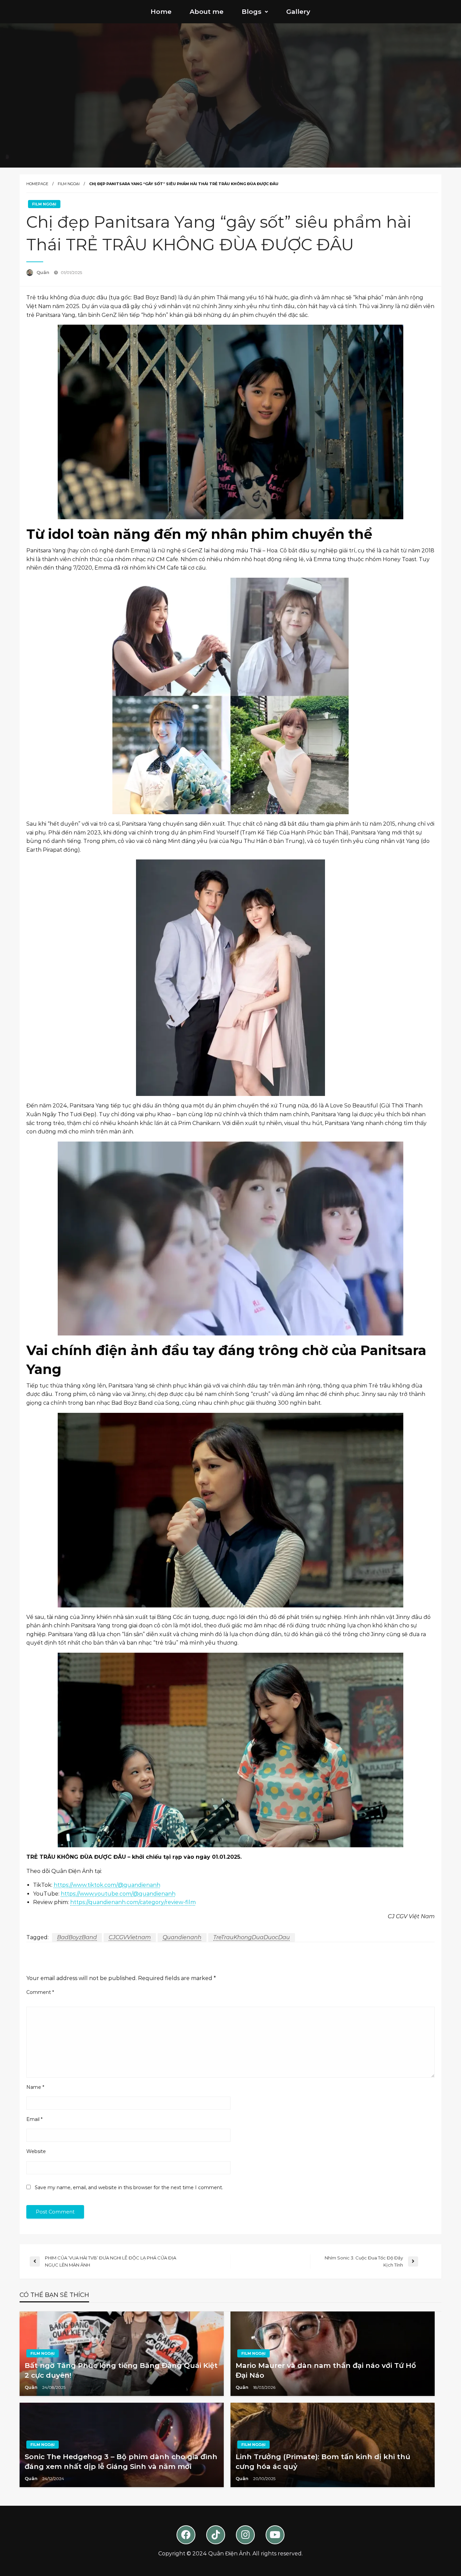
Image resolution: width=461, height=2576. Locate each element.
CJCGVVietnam (130, 1937)
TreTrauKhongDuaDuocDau (252, 1937)
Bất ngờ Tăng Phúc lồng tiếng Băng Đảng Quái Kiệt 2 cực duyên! (121, 2370)
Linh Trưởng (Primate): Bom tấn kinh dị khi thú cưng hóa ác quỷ (323, 2461)
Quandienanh (182, 1937)
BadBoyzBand (77, 1937)
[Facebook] (186, 2535)
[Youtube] (275, 2535)
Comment (40, 1992)
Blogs (252, 11)
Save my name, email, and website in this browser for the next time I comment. (129, 2187)
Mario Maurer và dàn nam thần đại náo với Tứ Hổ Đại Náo (326, 2370)
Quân (44, 272)
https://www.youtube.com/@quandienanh (118, 1894)
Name (35, 2087)
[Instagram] (245, 2535)
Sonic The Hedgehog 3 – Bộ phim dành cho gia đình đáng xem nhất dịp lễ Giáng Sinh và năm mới (121, 2461)
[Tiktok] (216, 2535)
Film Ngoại (69, 184)
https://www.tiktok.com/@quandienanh (107, 1885)
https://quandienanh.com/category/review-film (133, 1902)
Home (161, 11)
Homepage (37, 184)
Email (34, 2119)
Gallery (298, 11)
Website (36, 2151)
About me (207, 11)
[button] (255, 12)
